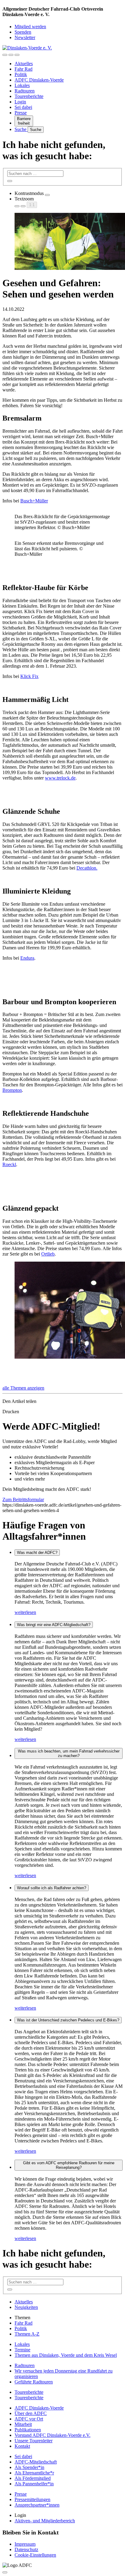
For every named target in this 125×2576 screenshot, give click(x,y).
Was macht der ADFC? (37, 1553)
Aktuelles (24, 64)
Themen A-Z (27, 2334)
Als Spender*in (29, 2467)
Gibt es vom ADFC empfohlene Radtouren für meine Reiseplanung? (69, 2165)
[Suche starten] (10, 181)
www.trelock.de (60, 778)
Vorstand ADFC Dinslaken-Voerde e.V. (52, 2435)
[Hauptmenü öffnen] (17, 55)
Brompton (12, 1090)
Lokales (22, 85)
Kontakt (22, 2446)
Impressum (25, 2544)
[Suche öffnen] (11, 55)
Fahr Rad (24, 69)
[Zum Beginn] (5, 2572)
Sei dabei (23, 107)
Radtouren (25, 91)
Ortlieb (48, 1254)
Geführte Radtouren (34, 2382)
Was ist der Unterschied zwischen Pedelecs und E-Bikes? (68, 2020)
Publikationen (28, 2430)
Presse (21, 113)
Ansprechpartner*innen (37, 2505)
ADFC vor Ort (29, 2419)
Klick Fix (29, 676)
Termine (22, 2350)
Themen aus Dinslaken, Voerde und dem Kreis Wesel (66, 2355)
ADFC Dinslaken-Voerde (39, 80)
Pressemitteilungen (32, 2499)
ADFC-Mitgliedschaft (36, 2462)
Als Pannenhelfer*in (34, 2484)
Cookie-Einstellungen (35, 2555)
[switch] (47, 195)
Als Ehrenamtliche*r (34, 2473)
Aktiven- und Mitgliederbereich (45, 2521)
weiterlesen (25, 1612)
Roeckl (9, 1164)
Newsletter (25, 37)
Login (20, 102)
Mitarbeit (23, 2424)
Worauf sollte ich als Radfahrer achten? (52, 1888)
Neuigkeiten (26, 2307)
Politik (21, 74)
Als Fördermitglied (33, 2478)
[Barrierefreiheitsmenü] (5, 55)
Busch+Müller (34, 501)
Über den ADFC (31, 2413)
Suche (21, 129)
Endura (27, 958)
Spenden (23, 32)
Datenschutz (26, 2549)
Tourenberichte (29, 96)
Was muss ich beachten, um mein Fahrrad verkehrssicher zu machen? (69, 1753)
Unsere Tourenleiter (34, 2441)
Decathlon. (87, 868)
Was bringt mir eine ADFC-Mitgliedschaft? (54, 1625)
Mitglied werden (30, 27)
